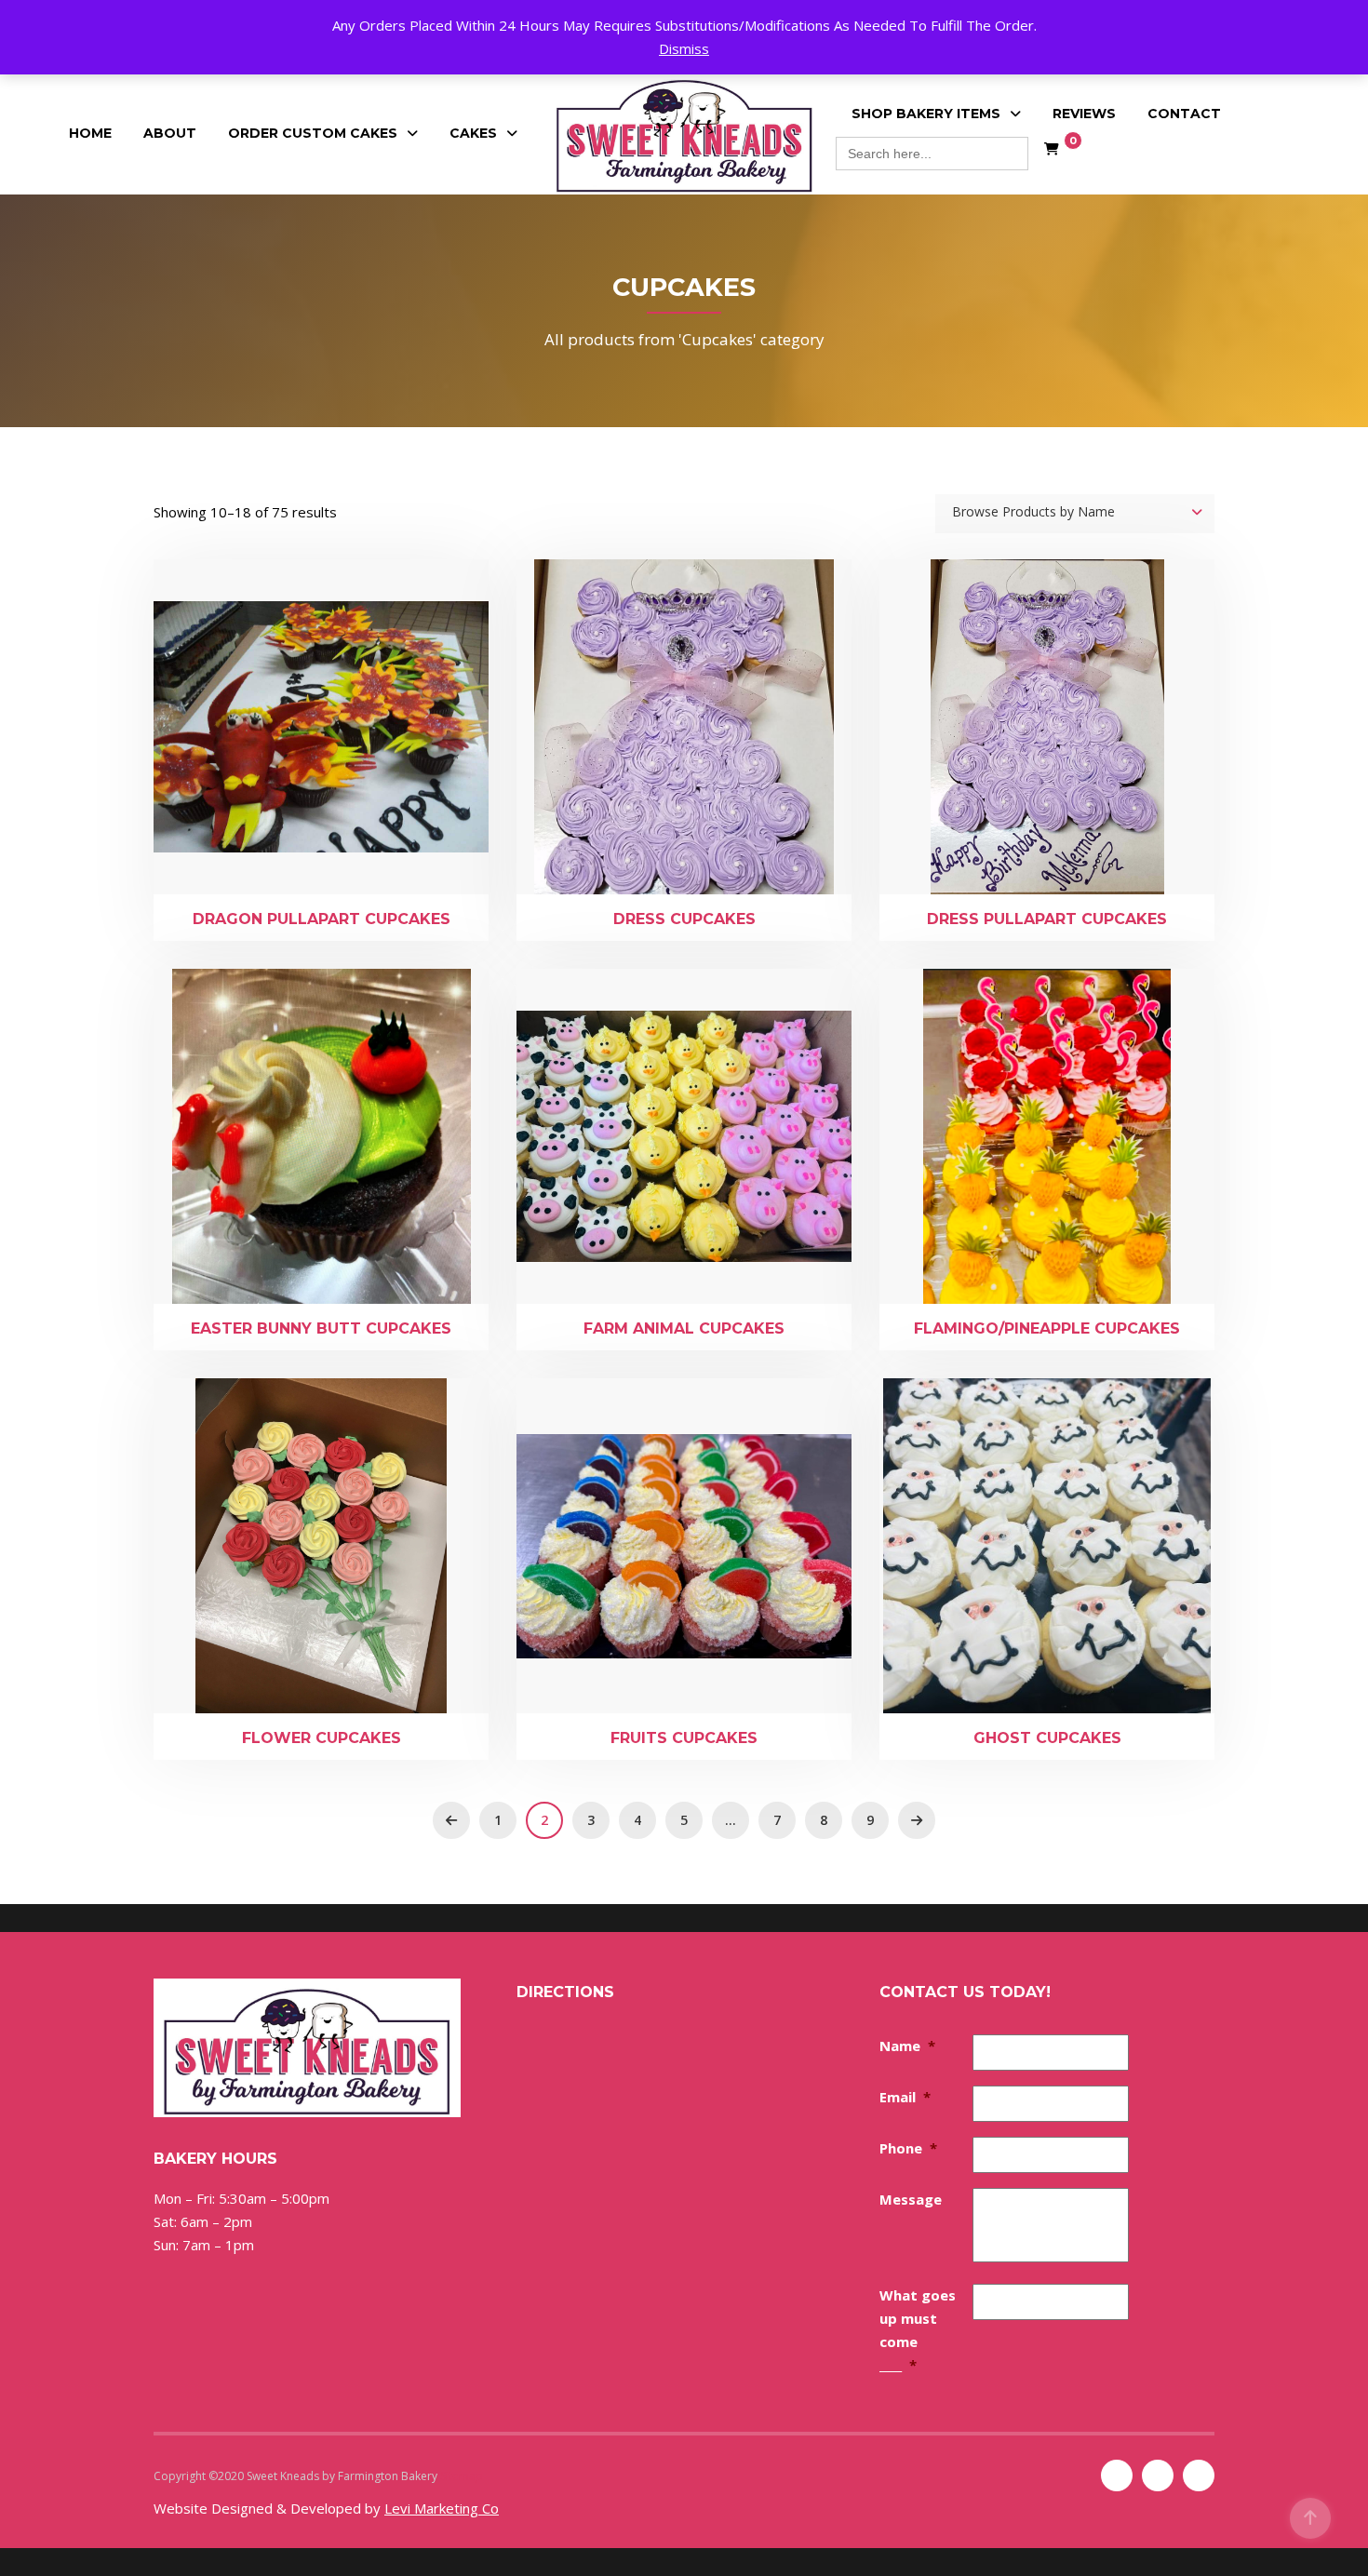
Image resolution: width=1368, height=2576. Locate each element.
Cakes (473, 133)
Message (911, 2199)
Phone (908, 2148)
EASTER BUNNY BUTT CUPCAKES (321, 1328)
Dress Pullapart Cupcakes (1047, 919)
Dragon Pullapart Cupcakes (322, 919)
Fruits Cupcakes (684, 1738)
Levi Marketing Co (442, 2508)
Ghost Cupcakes (1047, 1738)
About (170, 133)
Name (907, 2046)
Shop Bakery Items (926, 114)
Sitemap (462, 2476)
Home (90, 133)
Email (905, 2097)
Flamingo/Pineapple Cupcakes (1047, 1328)
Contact (1184, 114)
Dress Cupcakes (684, 919)
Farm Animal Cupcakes (684, 1328)
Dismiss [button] (684, 48)
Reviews (1084, 114)
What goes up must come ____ (918, 2330)
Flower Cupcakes (322, 1738)
